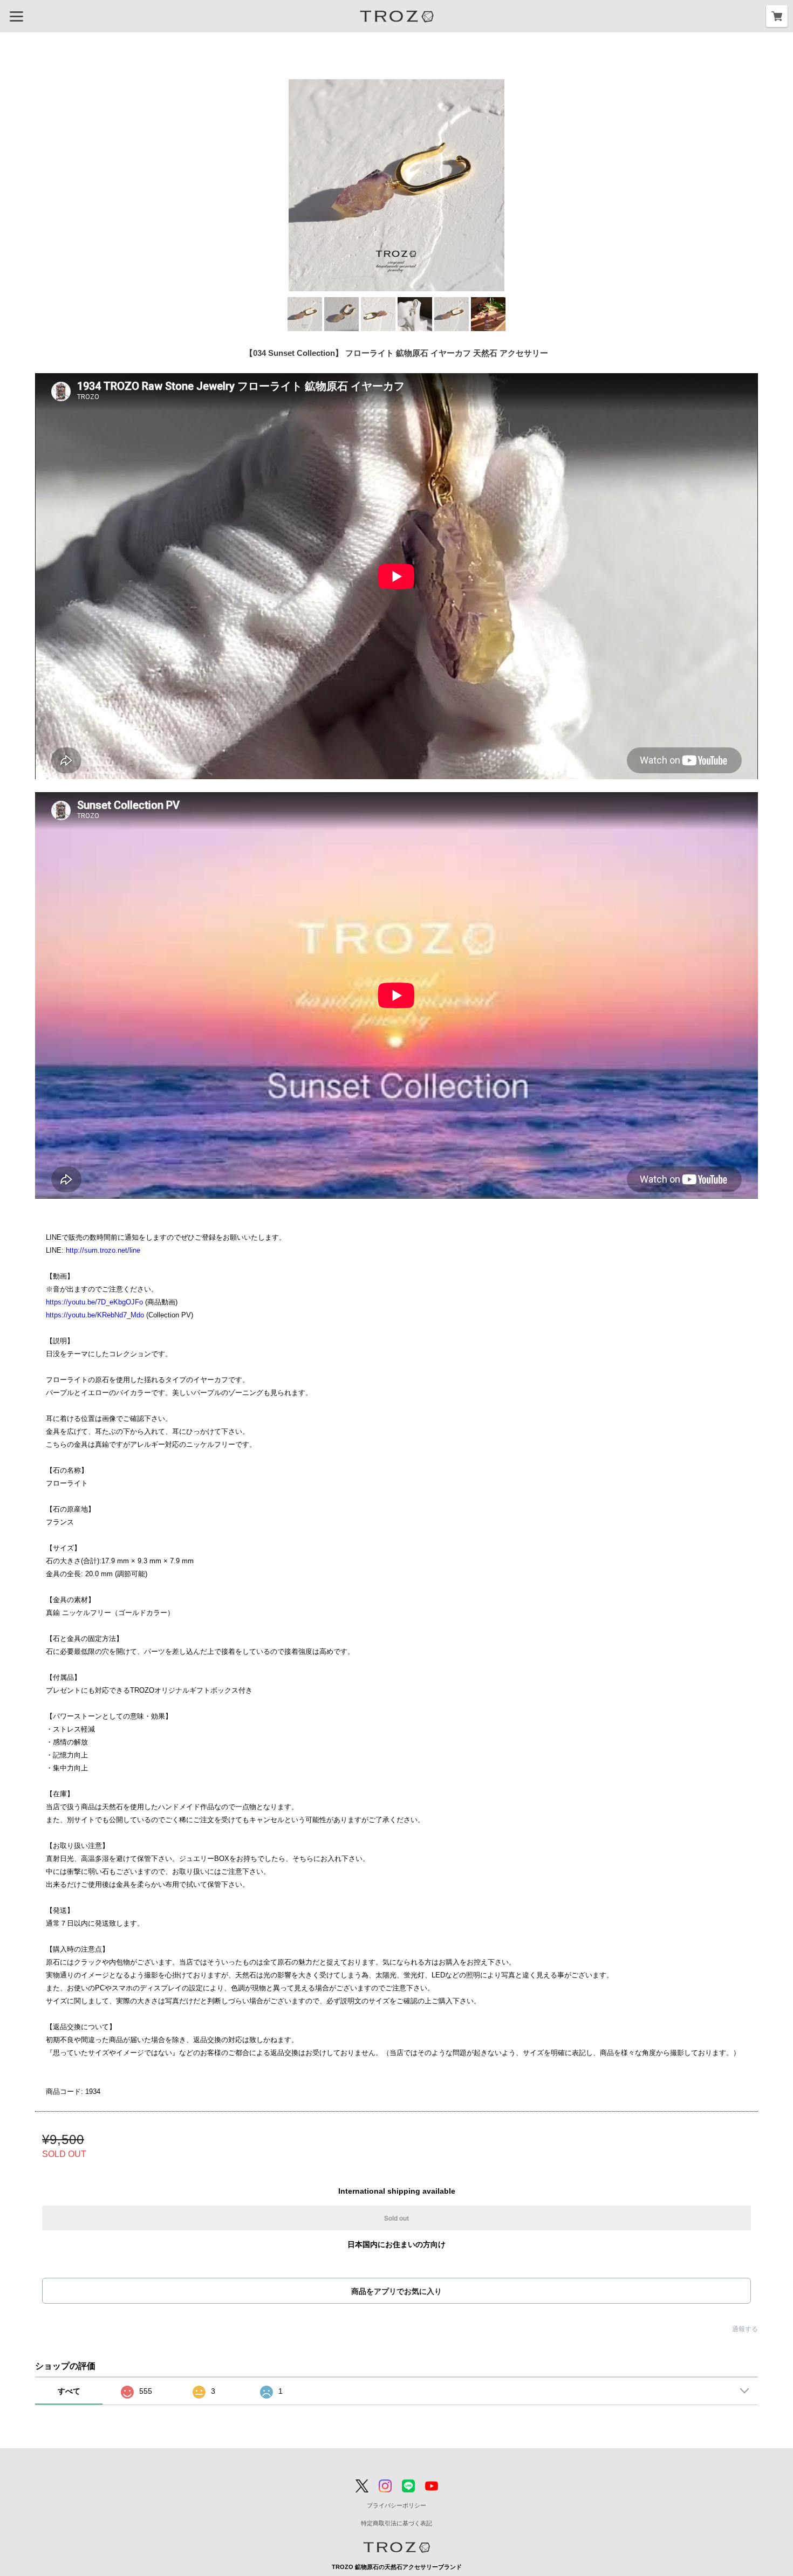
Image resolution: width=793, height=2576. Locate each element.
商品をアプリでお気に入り (396, 2291)
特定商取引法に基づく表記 (396, 2523)
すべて (69, 2391)
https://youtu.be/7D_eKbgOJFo (94, 1302)
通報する (745, 2329)
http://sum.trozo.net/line (103, 1250)
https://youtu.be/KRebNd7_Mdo (95, 1315)
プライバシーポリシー (396, 2505)
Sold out (396, 2218)
